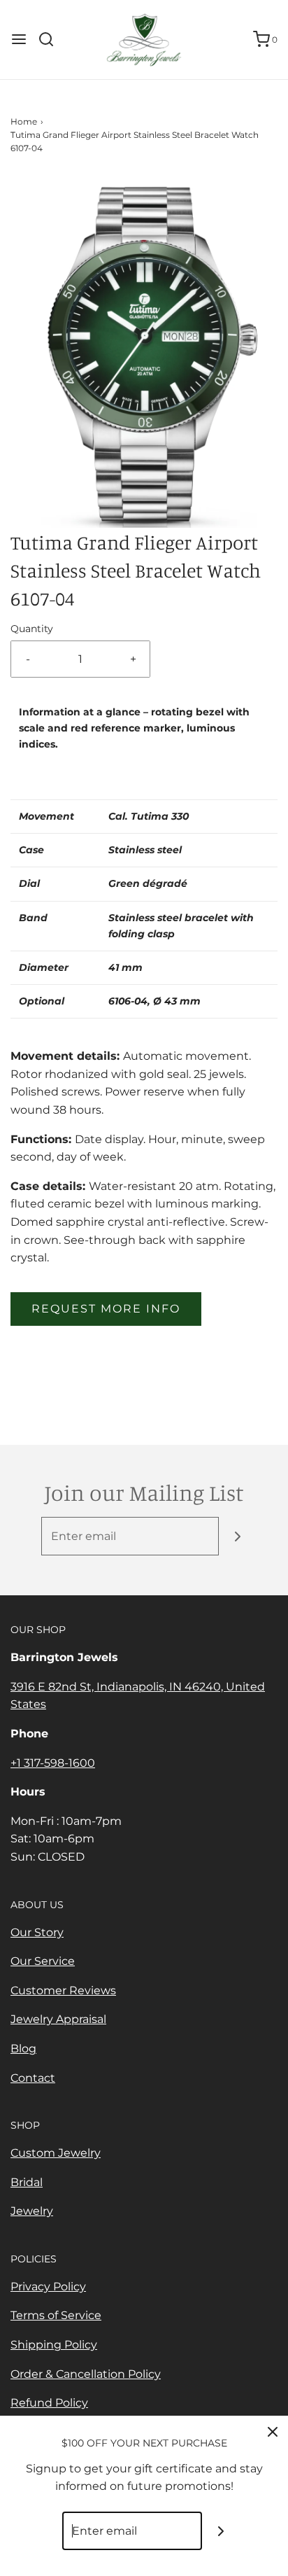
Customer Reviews (63, 1990)
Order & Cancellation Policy (86, 2374)
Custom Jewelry (56, 2153)
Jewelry (32, 2211)
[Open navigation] (19, 39)
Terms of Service (56, 2315)
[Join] (238, 1536)
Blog (23, 2049)
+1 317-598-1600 (53, 1763)
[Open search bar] (51, 39)
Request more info (106, 1309)
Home (24, 121)
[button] (144, 352)
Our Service (43, 1961)
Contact (33, 2078)
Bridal (27, 2182)
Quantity (32, 629)
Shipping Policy (54, 2345)
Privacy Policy (48, 2287)
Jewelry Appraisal (58, 2019)
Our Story (37, 1932)
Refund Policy (49, 2403)
